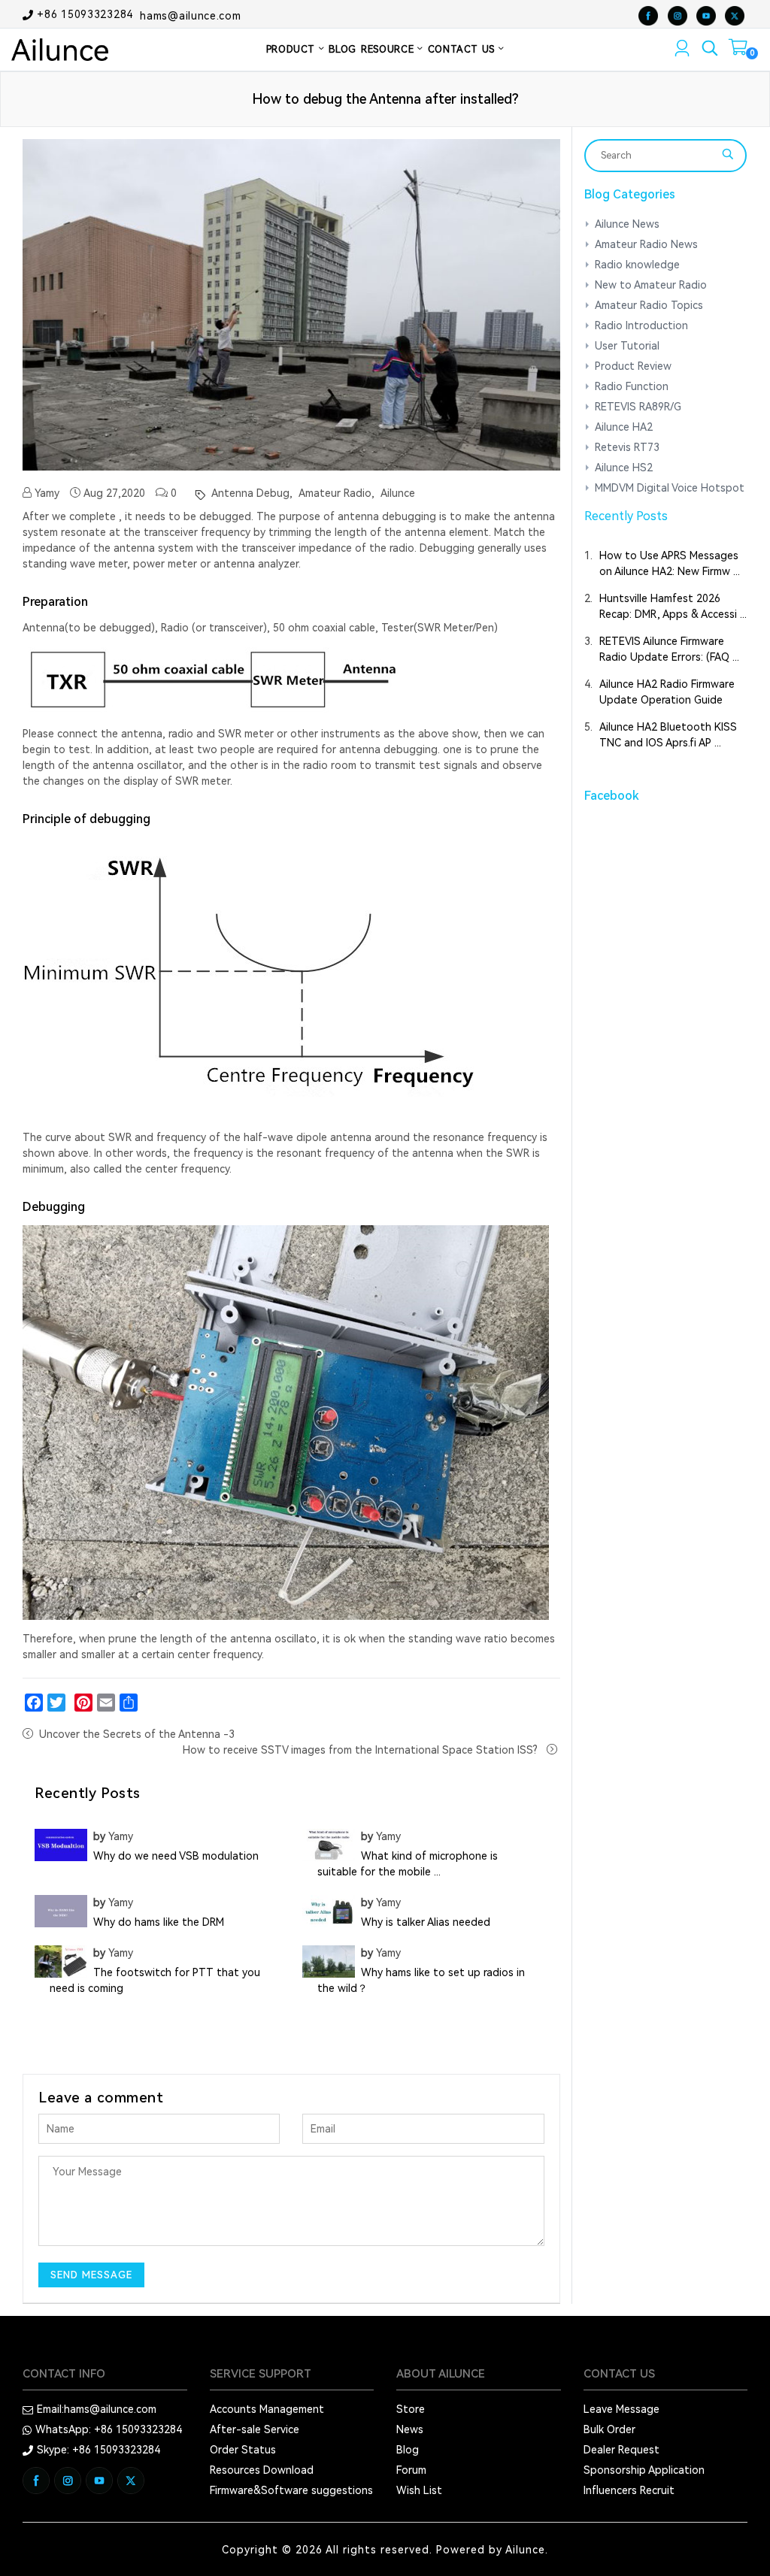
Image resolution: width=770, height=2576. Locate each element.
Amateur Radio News (646, 244)
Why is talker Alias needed (426, 1922)
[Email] (106, 1703)
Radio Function (632, 386)
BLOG (343, 49)
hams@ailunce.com (190, 15)
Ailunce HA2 (624, 427)
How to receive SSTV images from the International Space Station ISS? (362, 1750)
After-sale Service (255, 2429)
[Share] (129, 1703)
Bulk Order (609, 2429)
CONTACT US (463, 49)
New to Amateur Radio (651, 285)
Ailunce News (627, 224)
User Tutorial (627, 346)
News (410, 2429)
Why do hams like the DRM (159, 1922)
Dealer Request (621, 2450)
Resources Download (262, 2470)
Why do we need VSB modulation (176, 1856)
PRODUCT (293, 49)
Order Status (243, 2450)
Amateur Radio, (335, 493)
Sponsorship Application (644, 2470)
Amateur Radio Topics (649, 305)
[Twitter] (56, 1703)
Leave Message (621, 2409)
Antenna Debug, (250, 493)
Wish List (419, 2490)
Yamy (45, 493)
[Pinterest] (83, 1703)
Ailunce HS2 (624, 468)
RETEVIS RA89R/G (638, 407)
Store (411, 2409)
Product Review (633, 366)
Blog (408, 2450)
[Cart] (738, 50)
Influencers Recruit (629, 2490)
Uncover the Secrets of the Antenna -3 (137, 1734)
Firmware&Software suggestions (291, 2490)
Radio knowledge (637, 265)
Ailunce (396, 493)
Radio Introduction (641, 325)
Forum (411, 2470)
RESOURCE (389, 49)
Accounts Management (267, 2409)
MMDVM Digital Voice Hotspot (670, 488)
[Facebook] (34, 1703)
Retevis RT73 (627, 447)
